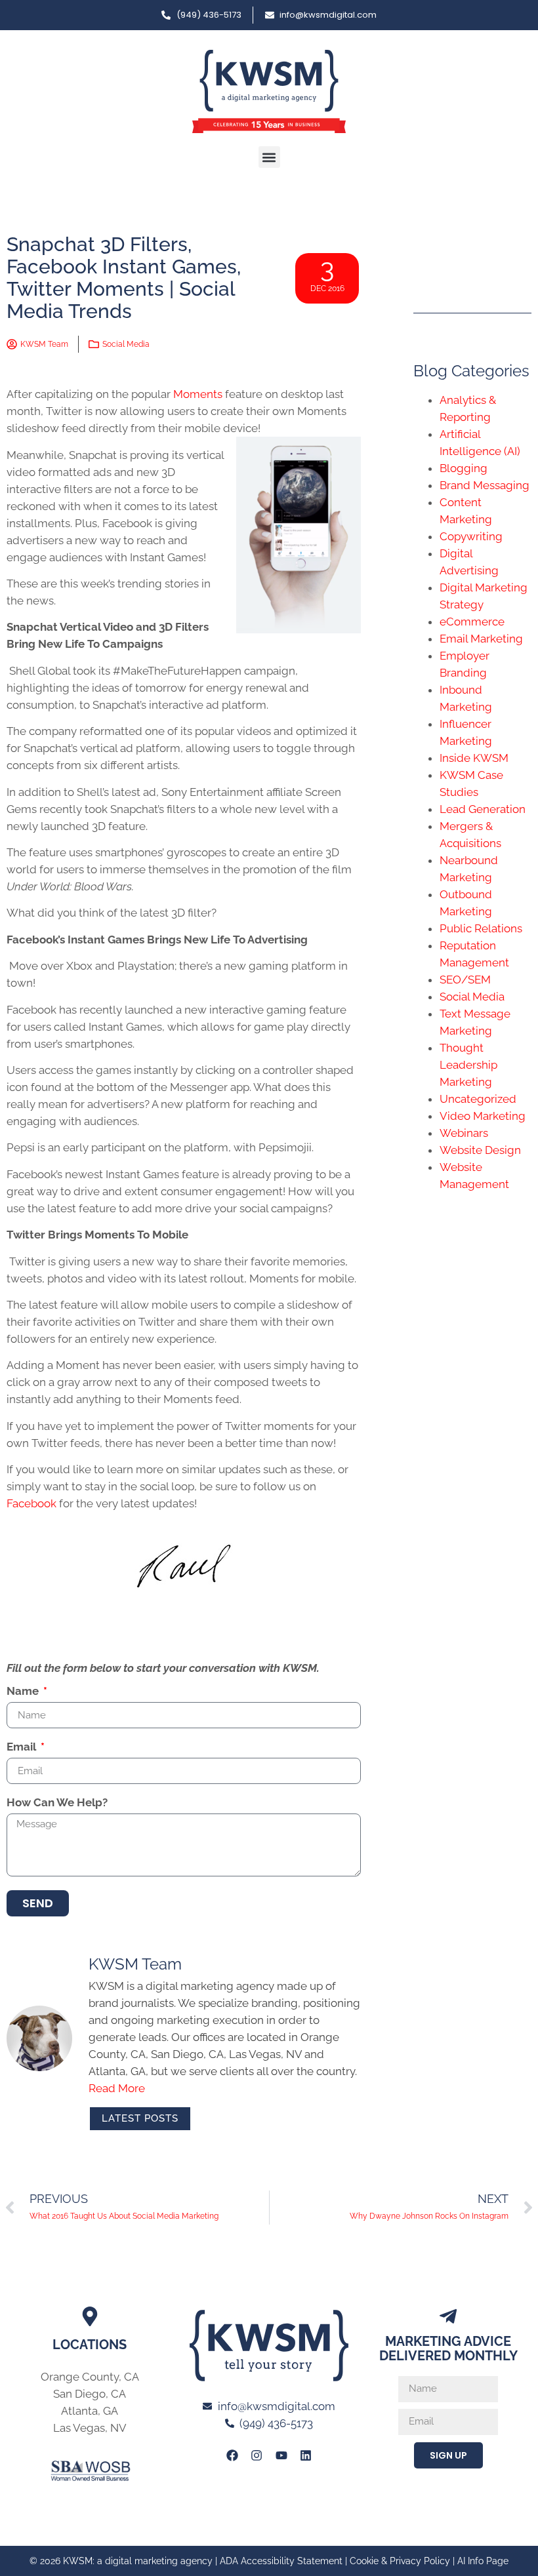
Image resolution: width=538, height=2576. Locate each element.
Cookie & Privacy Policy (400, 2561)
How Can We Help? (57, 1803)
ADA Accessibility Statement (281, 2561)
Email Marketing (481, 639)
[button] (269, 157)
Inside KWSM (474, 758)
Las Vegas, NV (90, 2428)
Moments (198, 394)
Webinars (464, 1133)
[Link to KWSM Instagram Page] (257, 2455)
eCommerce (472, 622)
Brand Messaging (485, 485)
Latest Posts (140, 2118)
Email (23, 1747)
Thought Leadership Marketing (468, 1065)
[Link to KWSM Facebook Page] (232, 2455)
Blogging (464, 468)
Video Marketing (483, 1116)
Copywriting (471, 536)
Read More (117, 2088)
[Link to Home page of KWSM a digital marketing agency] (269, 91)
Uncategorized (478, 1099)
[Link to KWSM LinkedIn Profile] (306, 2455)
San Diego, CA (90, 2394)
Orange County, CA (90, 2377)
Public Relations (481, 928)
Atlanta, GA (90, 2411)
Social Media (126, 344)
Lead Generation (483, 809)
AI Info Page (483, 2561)
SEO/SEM (465, 980)
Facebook (31, 1503)
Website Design (480, 1150)
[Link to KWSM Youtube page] (281, 2455)
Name (24, 1692)
